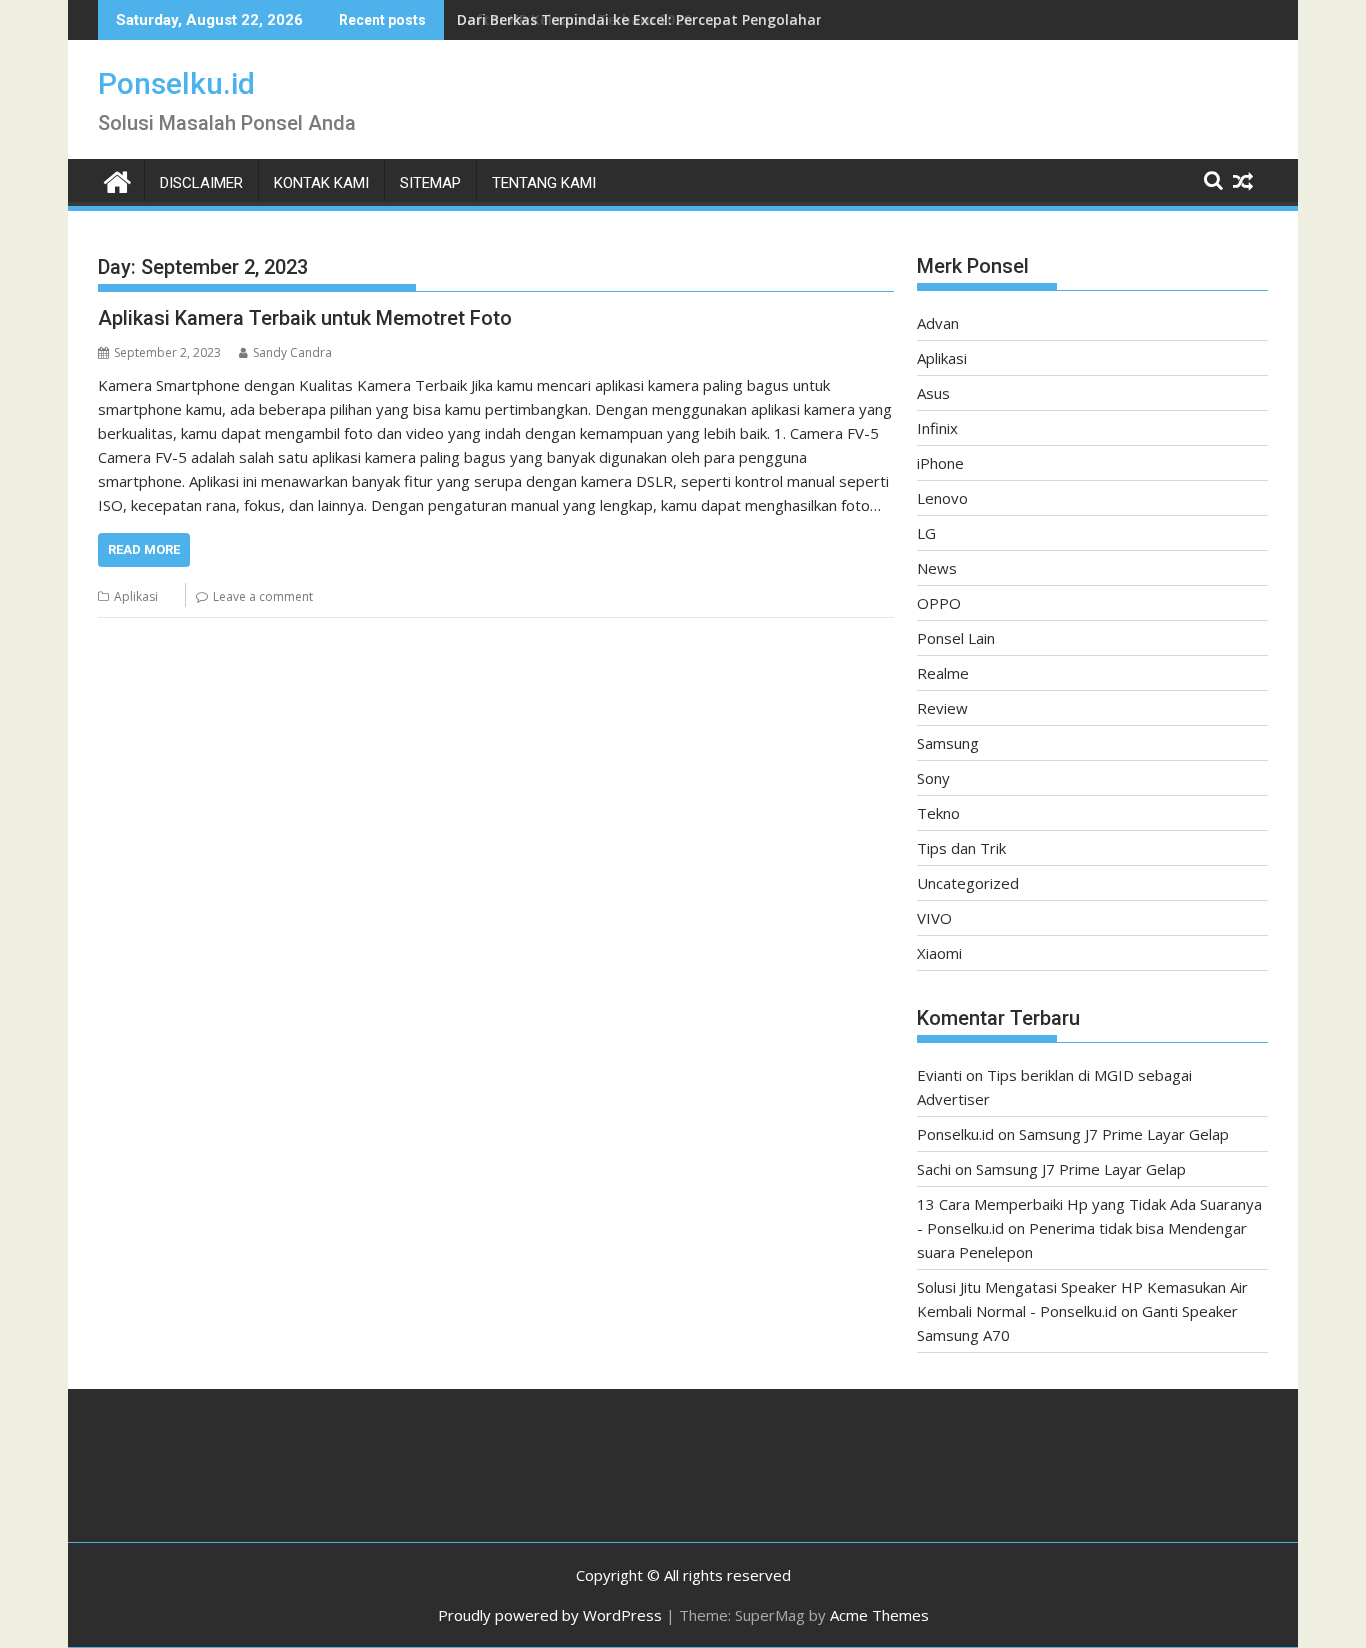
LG (926, 533)
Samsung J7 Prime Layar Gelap (1124, 1134)
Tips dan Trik (961, 848)
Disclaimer (201, 183)
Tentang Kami (544, 183)
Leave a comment (263, 596)
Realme (943, 673)
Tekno (938, 813)
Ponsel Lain (956, 638)
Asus (933, 393)
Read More (144, 549)
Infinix (937, 428)
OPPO (939, 603)
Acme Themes (879, 1615)
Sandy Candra (292, 352)
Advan (938, 323)
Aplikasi (136, 596)
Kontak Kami (321, 183)
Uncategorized (968, 883)
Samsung (948, 743)
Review (942, 708)
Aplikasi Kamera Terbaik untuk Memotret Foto (305, 318)
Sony (933, 778)
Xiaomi (939, 953)
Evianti (939, 1075)
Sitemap (430, 183)
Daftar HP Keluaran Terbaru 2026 (574, 19)
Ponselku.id (176, 83)
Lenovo (942, 498)
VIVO (934, 918)
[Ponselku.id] (117, 179)
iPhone (940, 463)
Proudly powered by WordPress (550, 1615)
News (937, 568)
